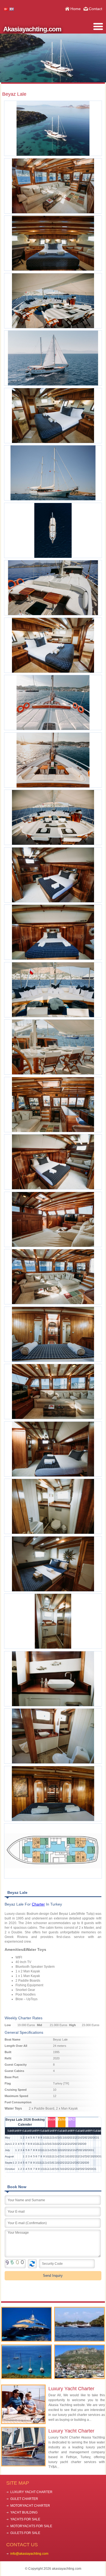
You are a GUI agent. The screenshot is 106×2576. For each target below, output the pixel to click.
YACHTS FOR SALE (25, 2519)
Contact (96, 9)
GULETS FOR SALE (25, 2533)
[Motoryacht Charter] (26, 2324)
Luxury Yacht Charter (71, 2389)
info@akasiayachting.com (29, 2554)
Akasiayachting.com (32, 29)
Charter (38, 1904)
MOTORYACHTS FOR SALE (31, 2526)
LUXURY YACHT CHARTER (31, 2492)
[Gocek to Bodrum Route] (26, 2362)
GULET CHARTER (24, 2499)
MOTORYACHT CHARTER (30, 2506)
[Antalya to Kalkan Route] (79, 2362)
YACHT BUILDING (24, 2512)
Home (76, 9)
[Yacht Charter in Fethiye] (79, 2324)
